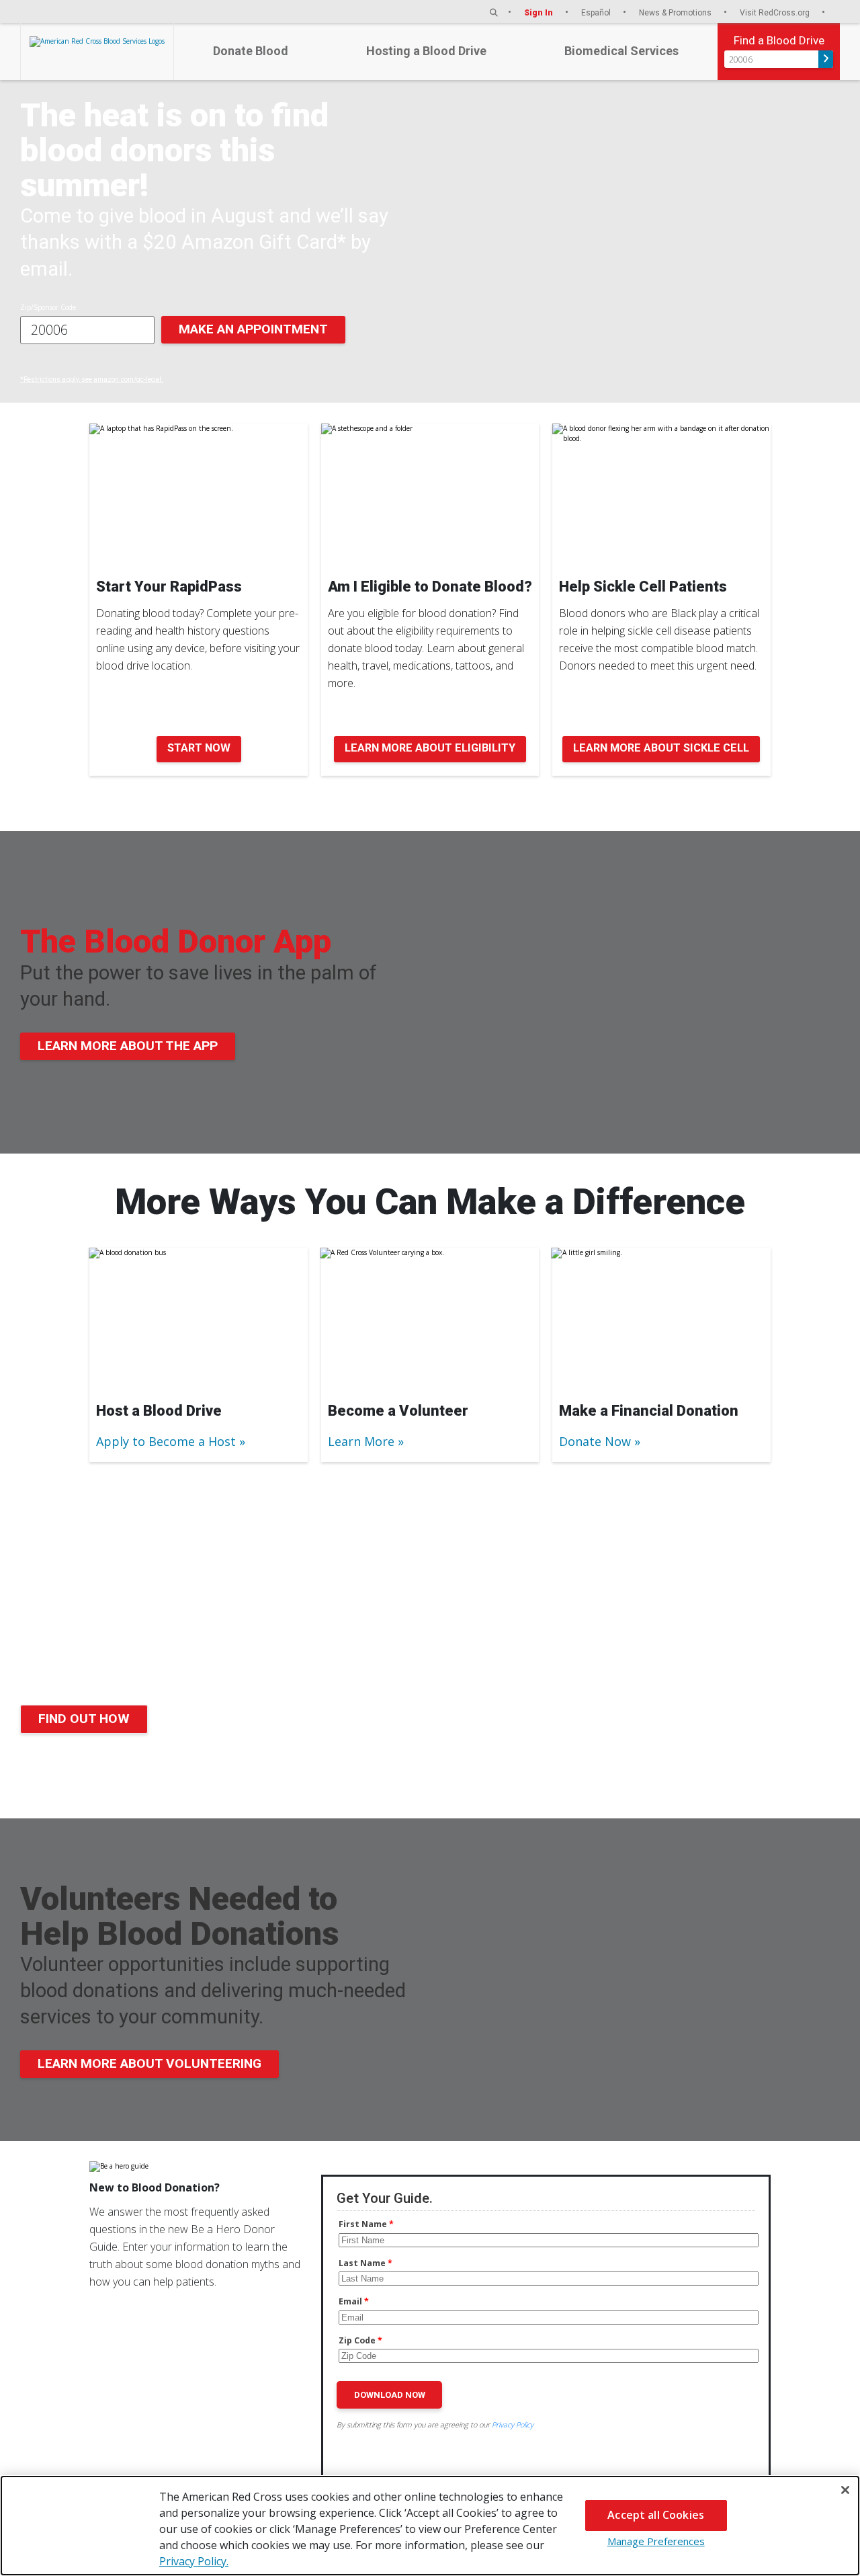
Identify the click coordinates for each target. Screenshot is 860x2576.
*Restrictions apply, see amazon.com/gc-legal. (92, 379)
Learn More (361, 1441)
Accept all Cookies (656, 2515)
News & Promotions (676, 12)
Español (597, 12)
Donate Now (595, 1441)
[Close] (845, 2490)
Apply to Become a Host (166, 1441)
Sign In (540, 12)
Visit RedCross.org (776, 12)
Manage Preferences (656, 2541)
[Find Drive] (826, 59)
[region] (430, 2526)
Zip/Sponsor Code (48, 307)
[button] (494, 12)
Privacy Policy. (194, 2561)
